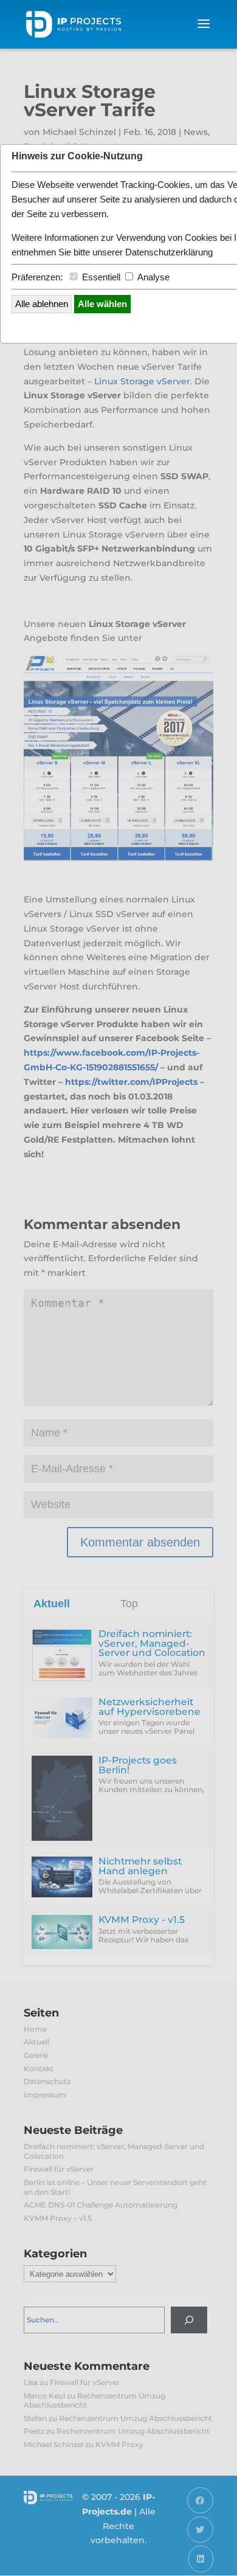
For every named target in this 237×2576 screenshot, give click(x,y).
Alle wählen (102, 304)
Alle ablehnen (42, 304)
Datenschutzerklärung (169, 252)
